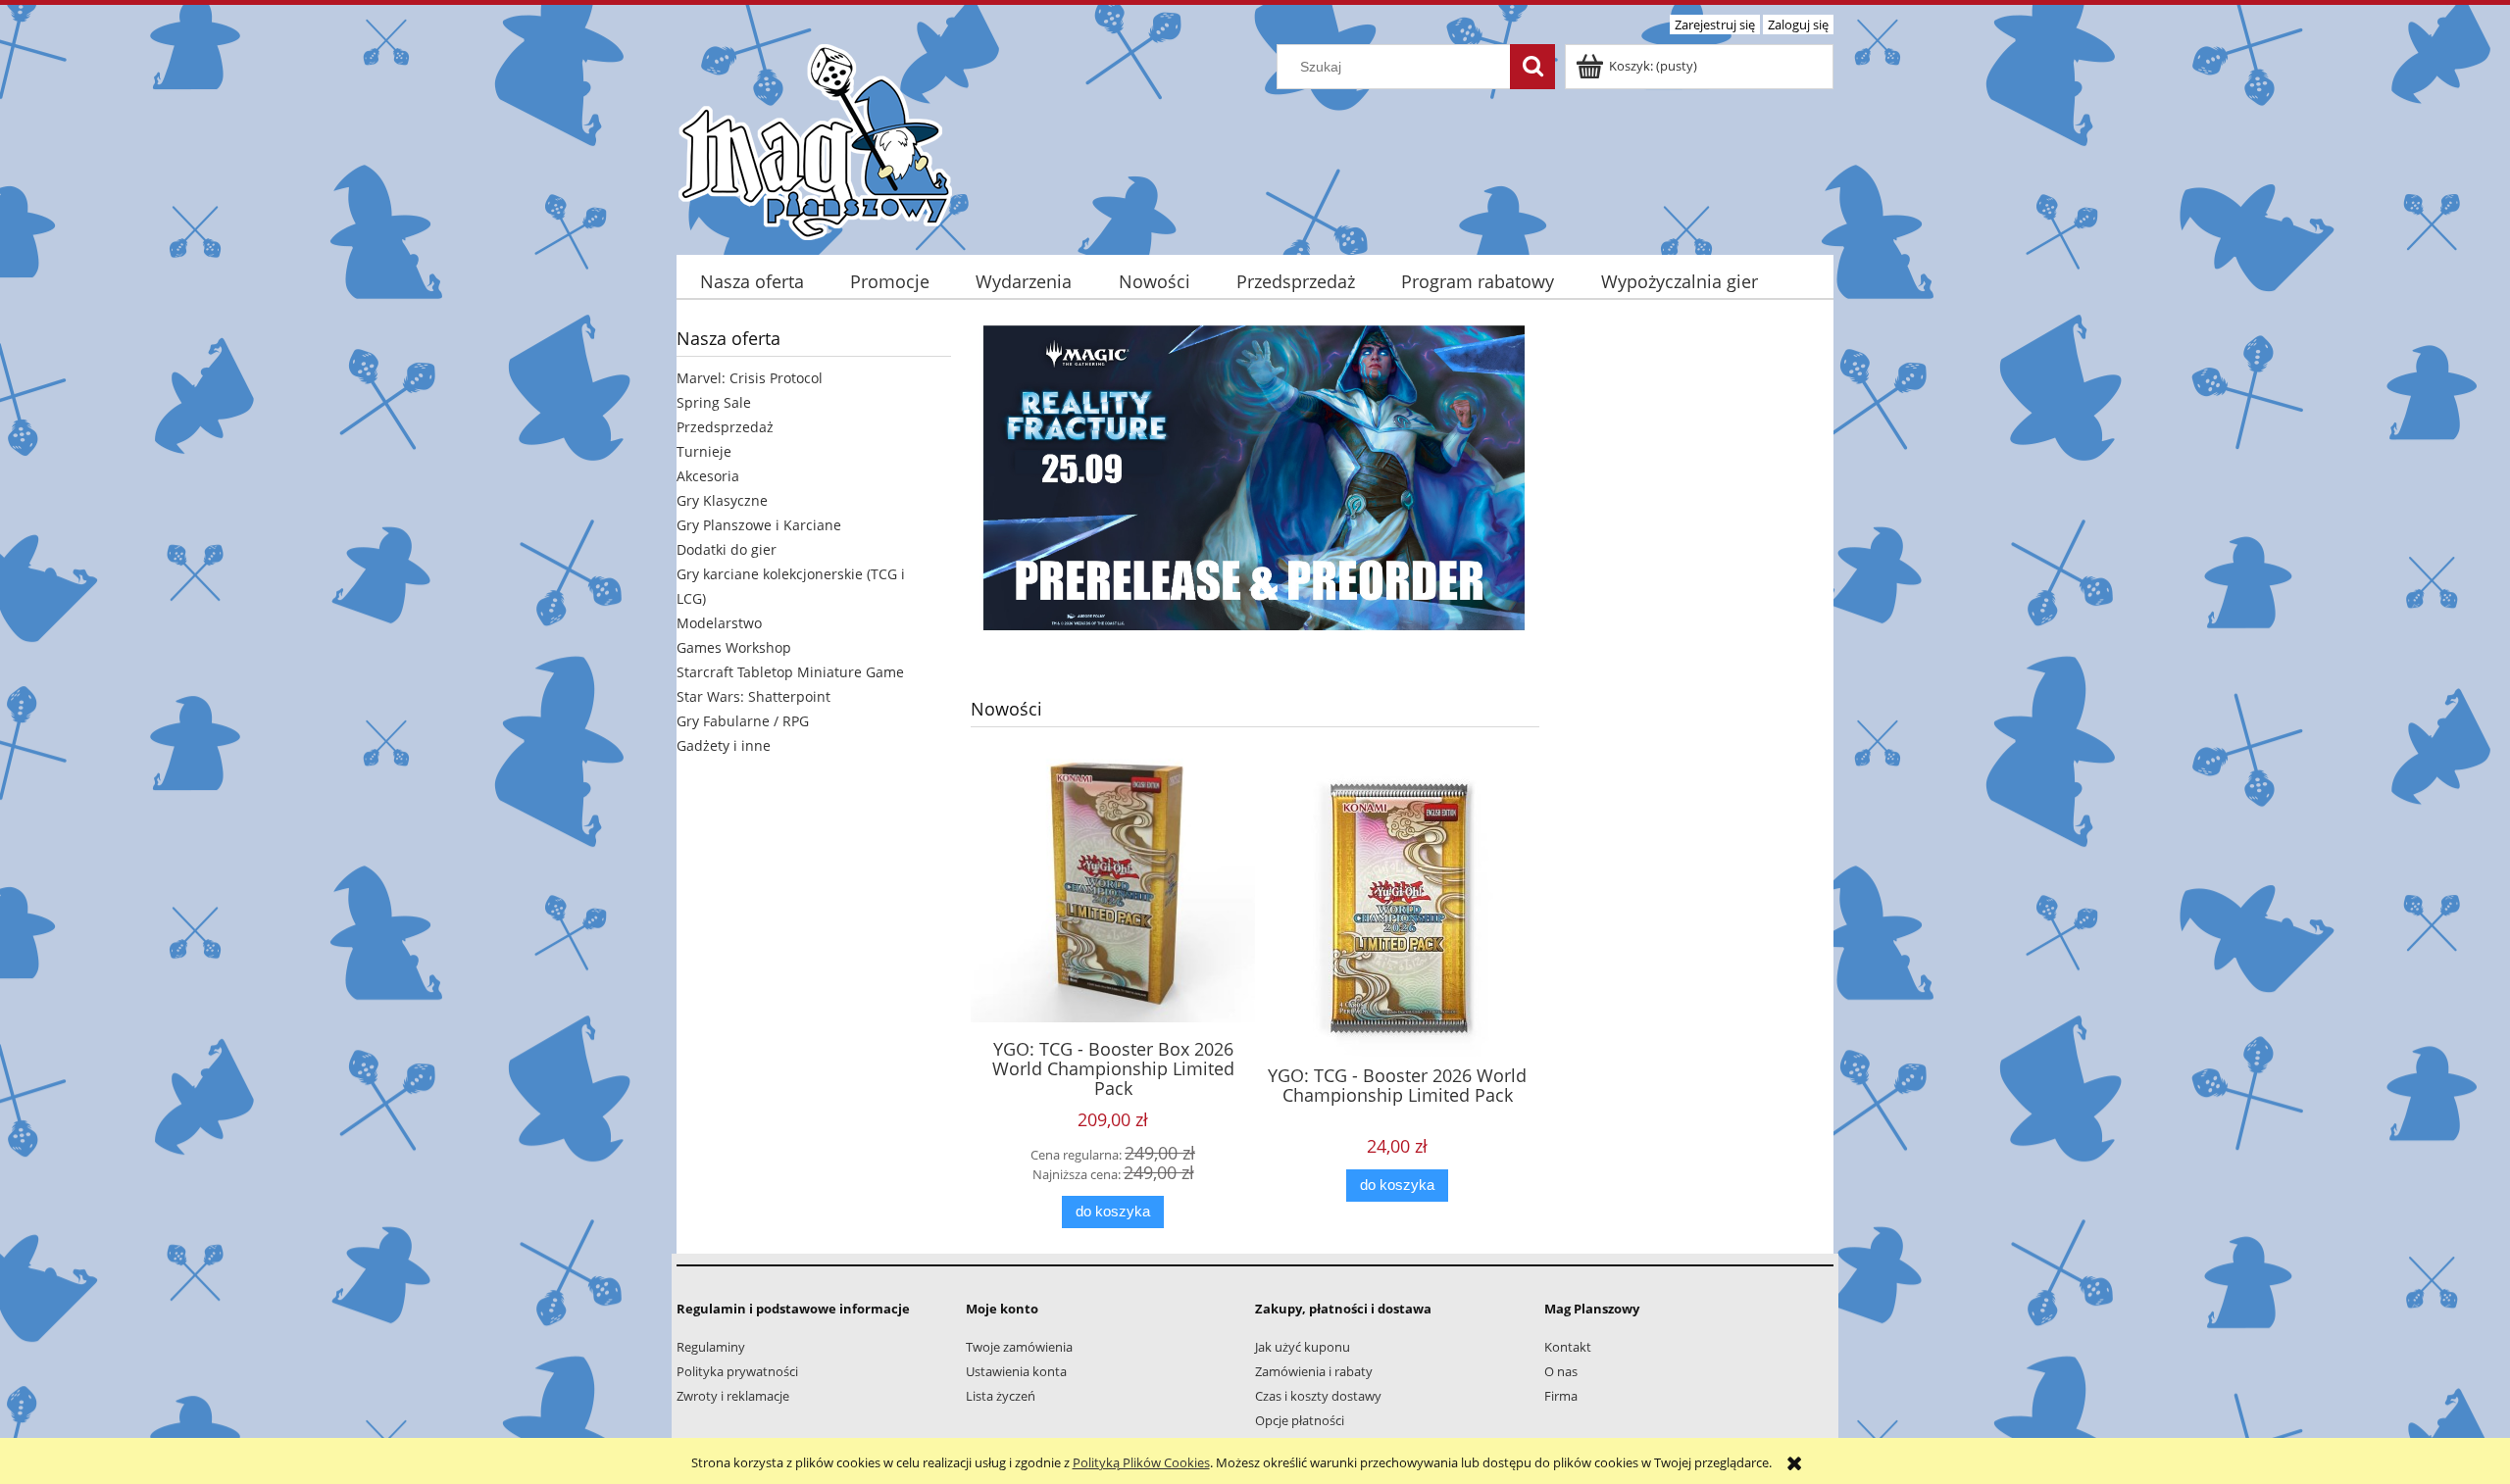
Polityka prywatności (737, 1371)
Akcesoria (708, 476)
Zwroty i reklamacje (733, 1396)
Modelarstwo (719, 623)
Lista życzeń (1001, 1396)
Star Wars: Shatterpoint (753, 696)
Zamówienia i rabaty (1314, 1371)
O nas (1561, 1371)
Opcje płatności (1300, 1420)
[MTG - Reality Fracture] (1255, 475)
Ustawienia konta (1016, 1371)
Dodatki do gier (727, 549)
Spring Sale (714, 402)
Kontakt (1568, 1347)
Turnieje (704, 451)
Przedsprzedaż (725, 427)
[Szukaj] (1532, 67)
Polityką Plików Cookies (1141, 1462)
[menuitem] (752, 282)
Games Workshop (734, 647)
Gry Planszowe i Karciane (759, 525)
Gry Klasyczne (722, 500)
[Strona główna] (815, 139)
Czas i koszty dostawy (1318, 1396)
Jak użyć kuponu (1303, 1347)
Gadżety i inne (724, 745)
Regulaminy (711, 1347)
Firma (1561, 1396)
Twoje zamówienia (1019, 1347)
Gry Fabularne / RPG (743, 721)
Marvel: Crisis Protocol (750, 378)
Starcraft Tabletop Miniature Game (790, 672)
